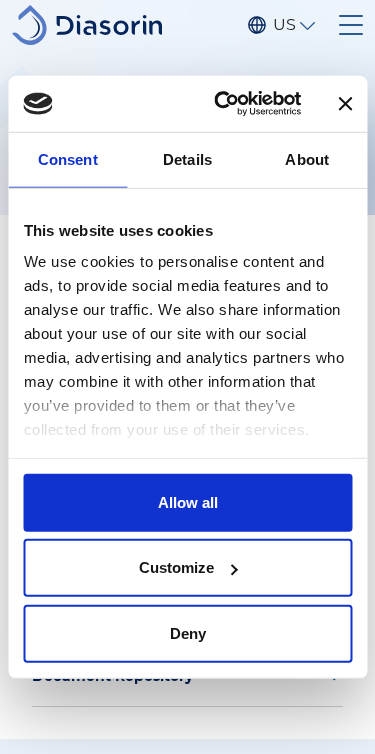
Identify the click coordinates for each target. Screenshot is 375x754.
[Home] (95, 25)
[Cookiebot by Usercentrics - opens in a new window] (223, 104)
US (284, 25)
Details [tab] (187, 158)
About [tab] (307, 158)
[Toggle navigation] (351, 25)
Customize (176, 567)
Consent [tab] (68, 158)
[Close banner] (345, 104)
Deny (188, 632)
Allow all (188, 501)
